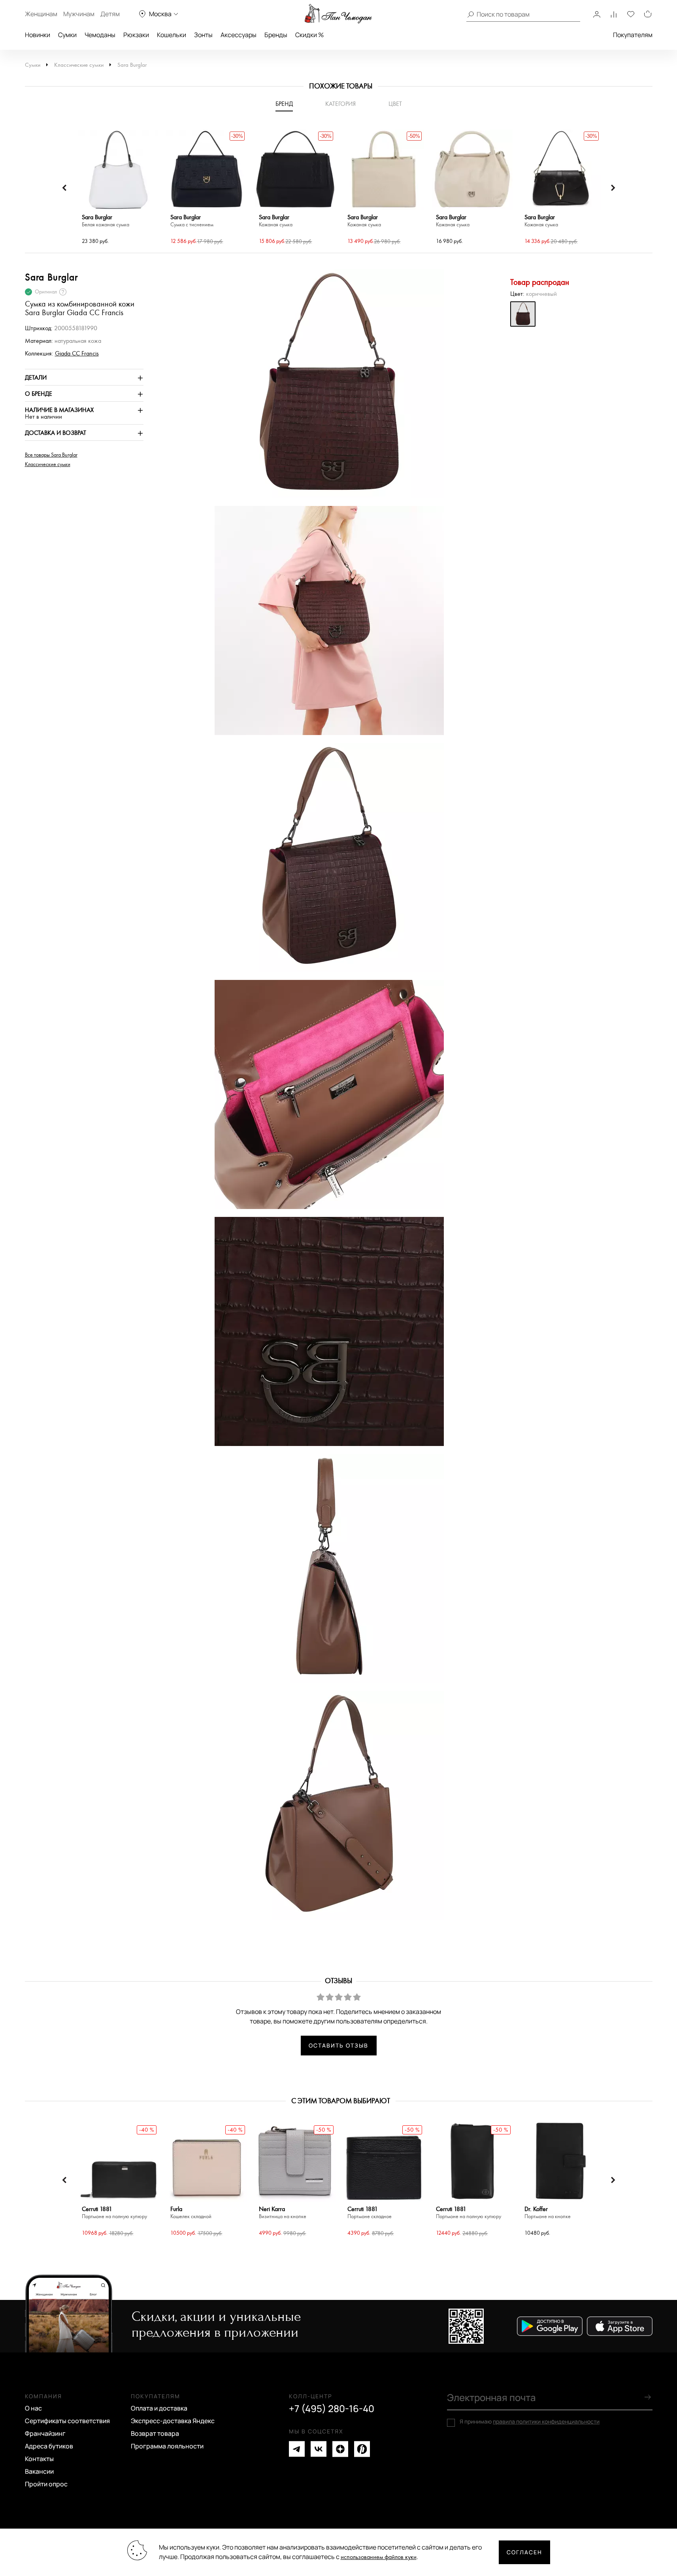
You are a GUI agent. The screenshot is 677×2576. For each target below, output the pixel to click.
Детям (110, 14)
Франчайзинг (45, 2433)
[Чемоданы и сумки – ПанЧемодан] (338, 14)
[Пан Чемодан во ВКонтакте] (319, 2449)
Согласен (524, 2552)
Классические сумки (79, 65)
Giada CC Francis (77, 354)
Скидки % (309, 35)
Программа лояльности (167, 2446)
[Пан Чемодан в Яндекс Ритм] (362, 2449)
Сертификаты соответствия (67, 2421)
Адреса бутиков (49, 2446)
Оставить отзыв (338, 2045)
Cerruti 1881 (114, 2213)
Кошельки (172, 35)
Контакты (39, 2459)
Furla (191, 2213)
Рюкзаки (136, 35)
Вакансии (39, 2471)
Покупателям (633, 35)
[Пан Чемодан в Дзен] (340, 2449)
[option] (118, 188)
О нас (33, 2408)
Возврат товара (155, 2433)
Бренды (276, 35)
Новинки (38, 35)
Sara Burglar (132, 65)
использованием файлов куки (379, 2557)
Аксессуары (239, 35)
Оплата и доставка (159, 2408)
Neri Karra (283, 2213)
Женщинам (41, 14)
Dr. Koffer (548, 2213)
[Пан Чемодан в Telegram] (297, 2449)
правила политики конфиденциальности (546, 2421)
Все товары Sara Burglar (51, 455)
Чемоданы (100, 35)
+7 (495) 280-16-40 (332, 2409)
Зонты (203, 35)
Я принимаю (530, 2422)
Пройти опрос (46, 2484)
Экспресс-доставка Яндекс (173, 2421)
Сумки (67, 35)
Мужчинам (79, 14)
